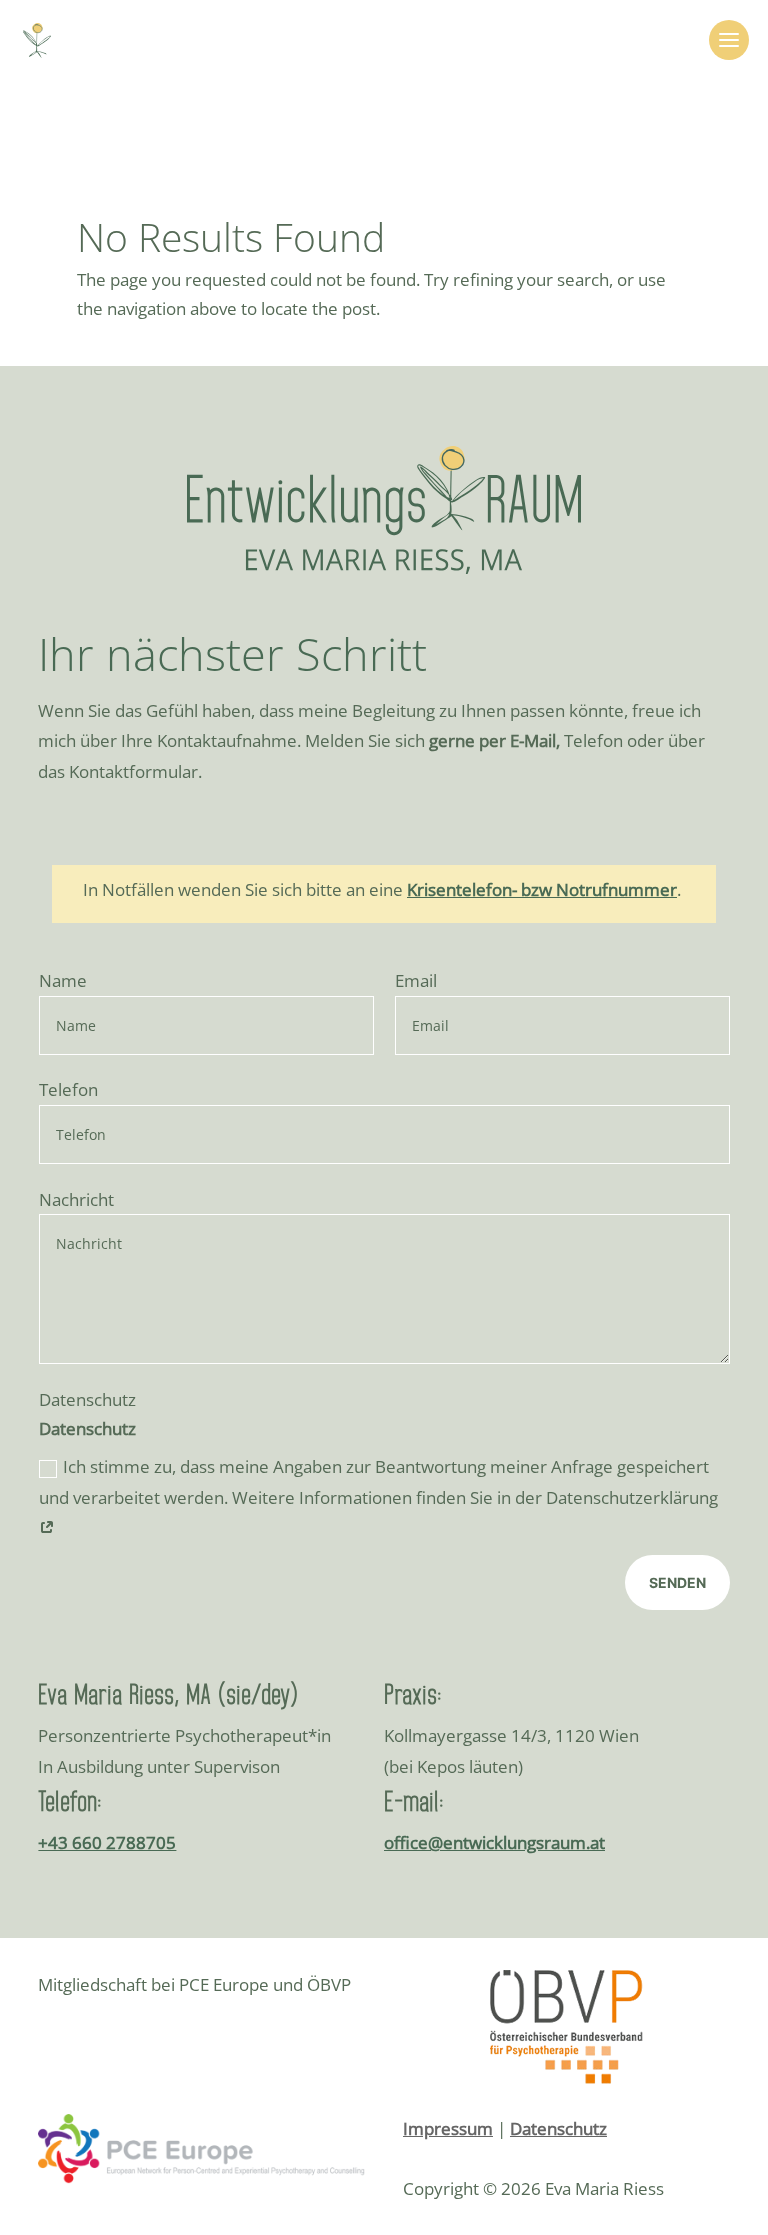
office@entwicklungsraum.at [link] (494, 1842)
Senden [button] (677, 1582)
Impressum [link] (448, 2128)
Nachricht (76, 1199)
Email (416, 980)
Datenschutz (87, 1399)
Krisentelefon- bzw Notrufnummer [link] (542, 889)
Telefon (68, 1089)
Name (63, 980)
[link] (37, 38)
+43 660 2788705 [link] (107, 1842)
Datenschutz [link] (558, 2128)
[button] (729, 40)
